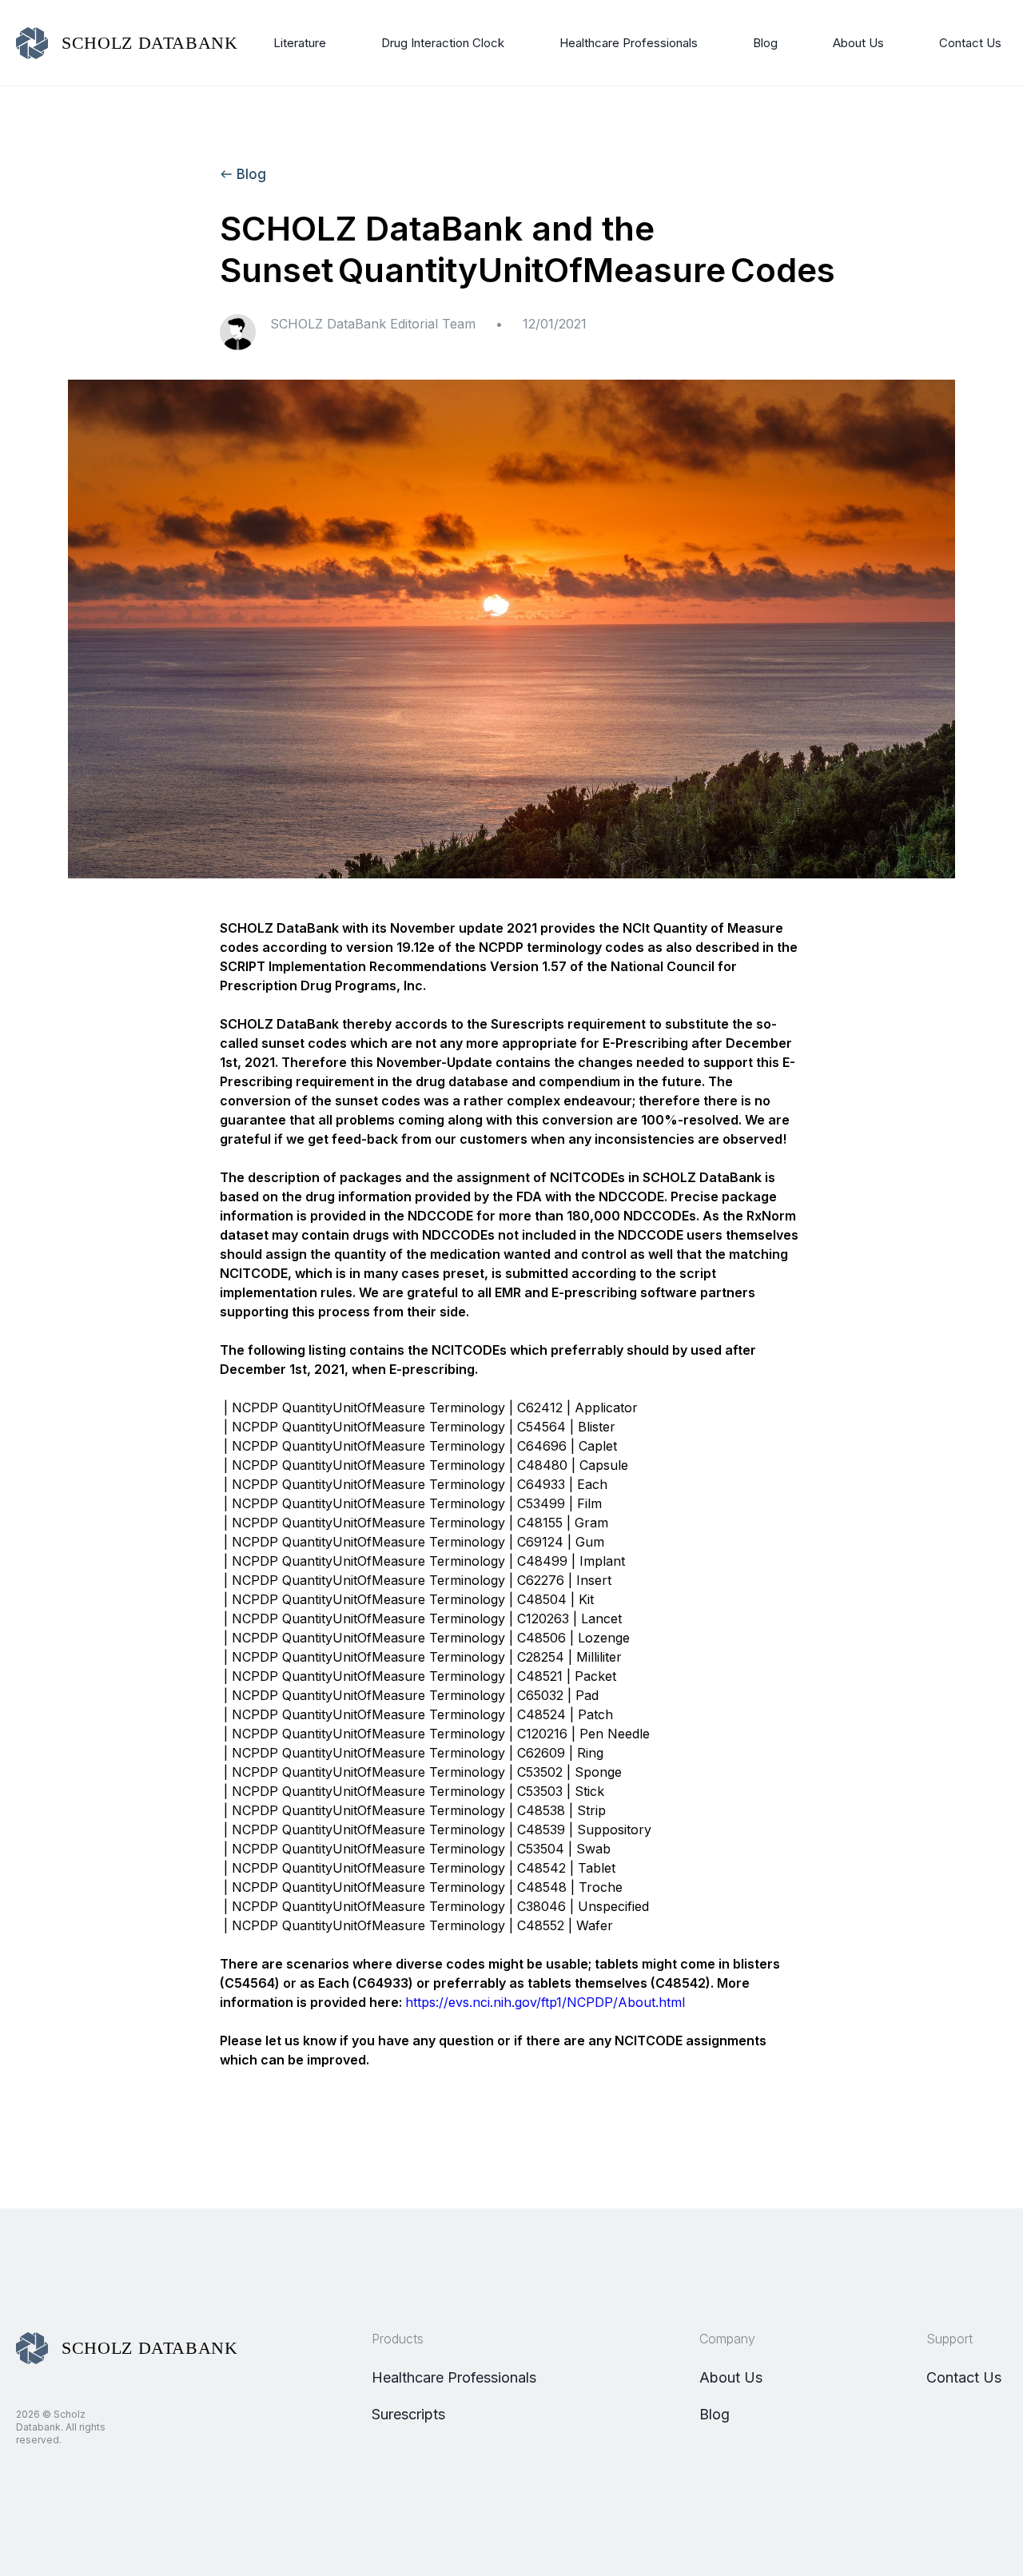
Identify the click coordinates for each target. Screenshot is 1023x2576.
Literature (300, 43)
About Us (858, 43)
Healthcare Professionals (629, 43)
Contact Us (970, 43)
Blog (765, 43)
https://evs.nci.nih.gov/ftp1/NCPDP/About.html (545, 2002)
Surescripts (408, 2414)
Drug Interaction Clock (443, 43)
